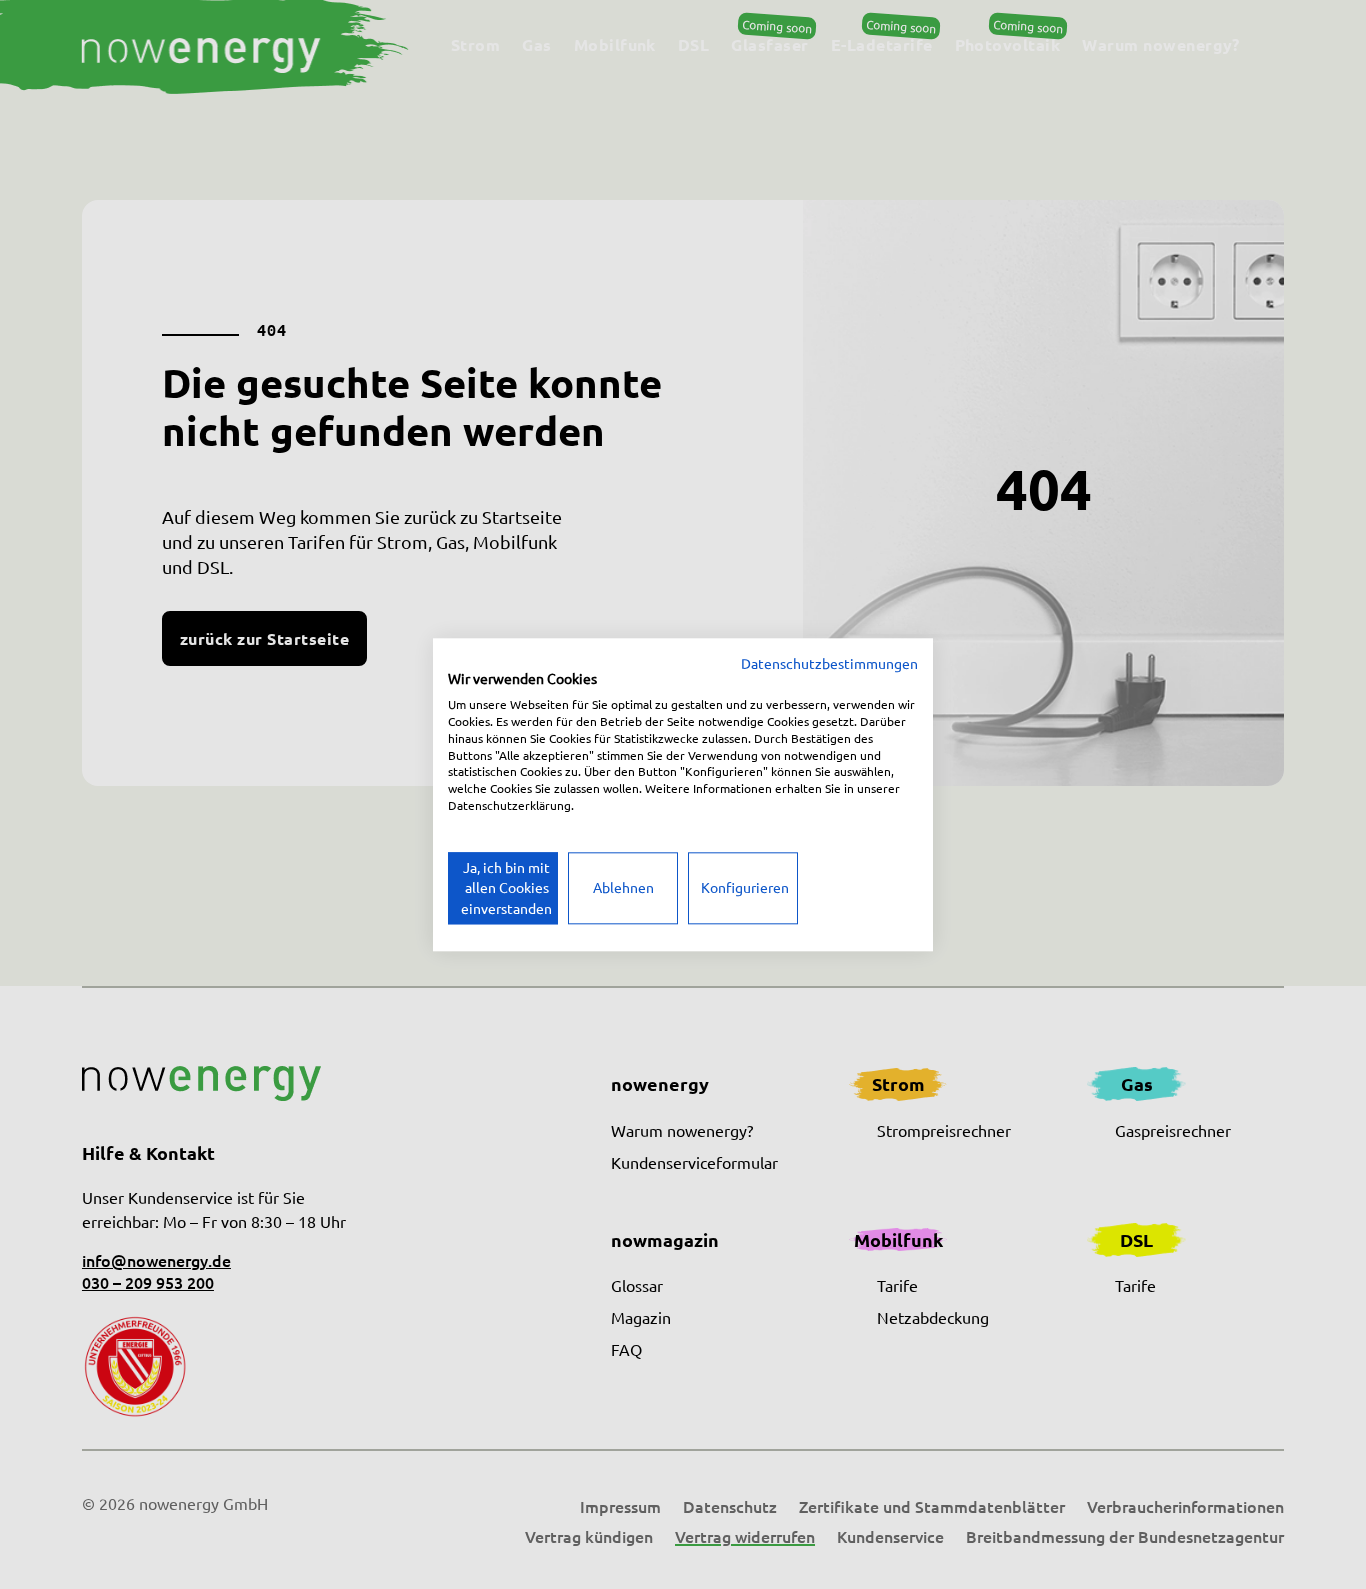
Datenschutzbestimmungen (829, 663)
